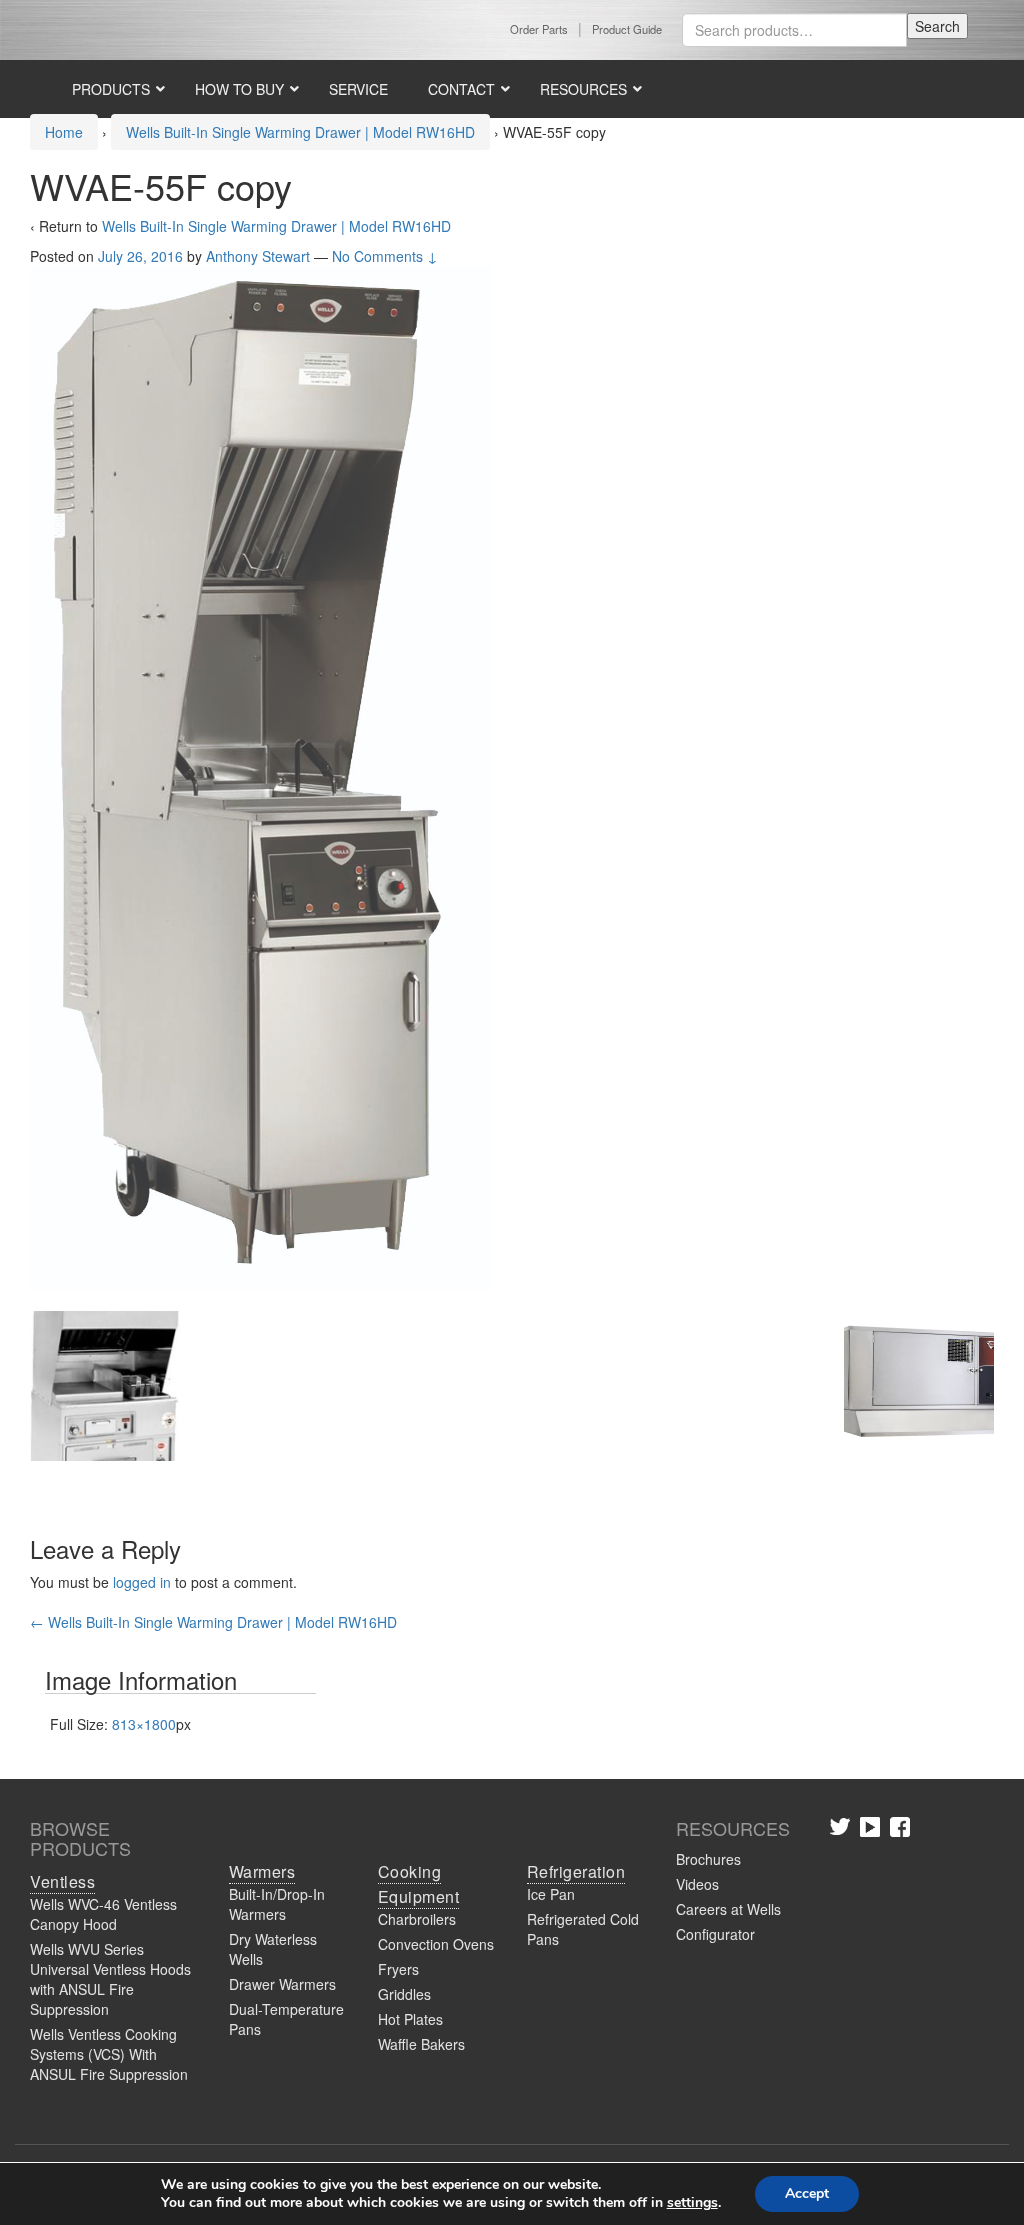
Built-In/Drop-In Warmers (277, 1904)
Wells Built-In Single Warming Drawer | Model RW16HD (300, 132)
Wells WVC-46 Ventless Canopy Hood (103, 1914)
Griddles (404, 1994)
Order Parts (539, 29)
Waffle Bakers (421, 2044)
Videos (697, 1884)
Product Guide (627, 29)
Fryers (398, 1969)
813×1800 (144, 1724)
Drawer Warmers (282, 1984)
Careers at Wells (728, 1909)
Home (64, 132)
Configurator (715, 1934)
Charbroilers (417, 1919)
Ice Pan (551, 1894)
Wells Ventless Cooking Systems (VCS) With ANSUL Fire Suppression (109, 2054)
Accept (807, 2193)
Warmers (262, 1871)
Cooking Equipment (419, 1884)
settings (692, 2203)
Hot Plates (410, 2019)
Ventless (62, 1881)
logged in (142, 1582)
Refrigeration (576, 1871)
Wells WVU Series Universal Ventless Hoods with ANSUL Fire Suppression (110, 1979)
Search (937, 26)
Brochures (708, 1859)
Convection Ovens (436, 1944)
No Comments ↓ (385, 256)
